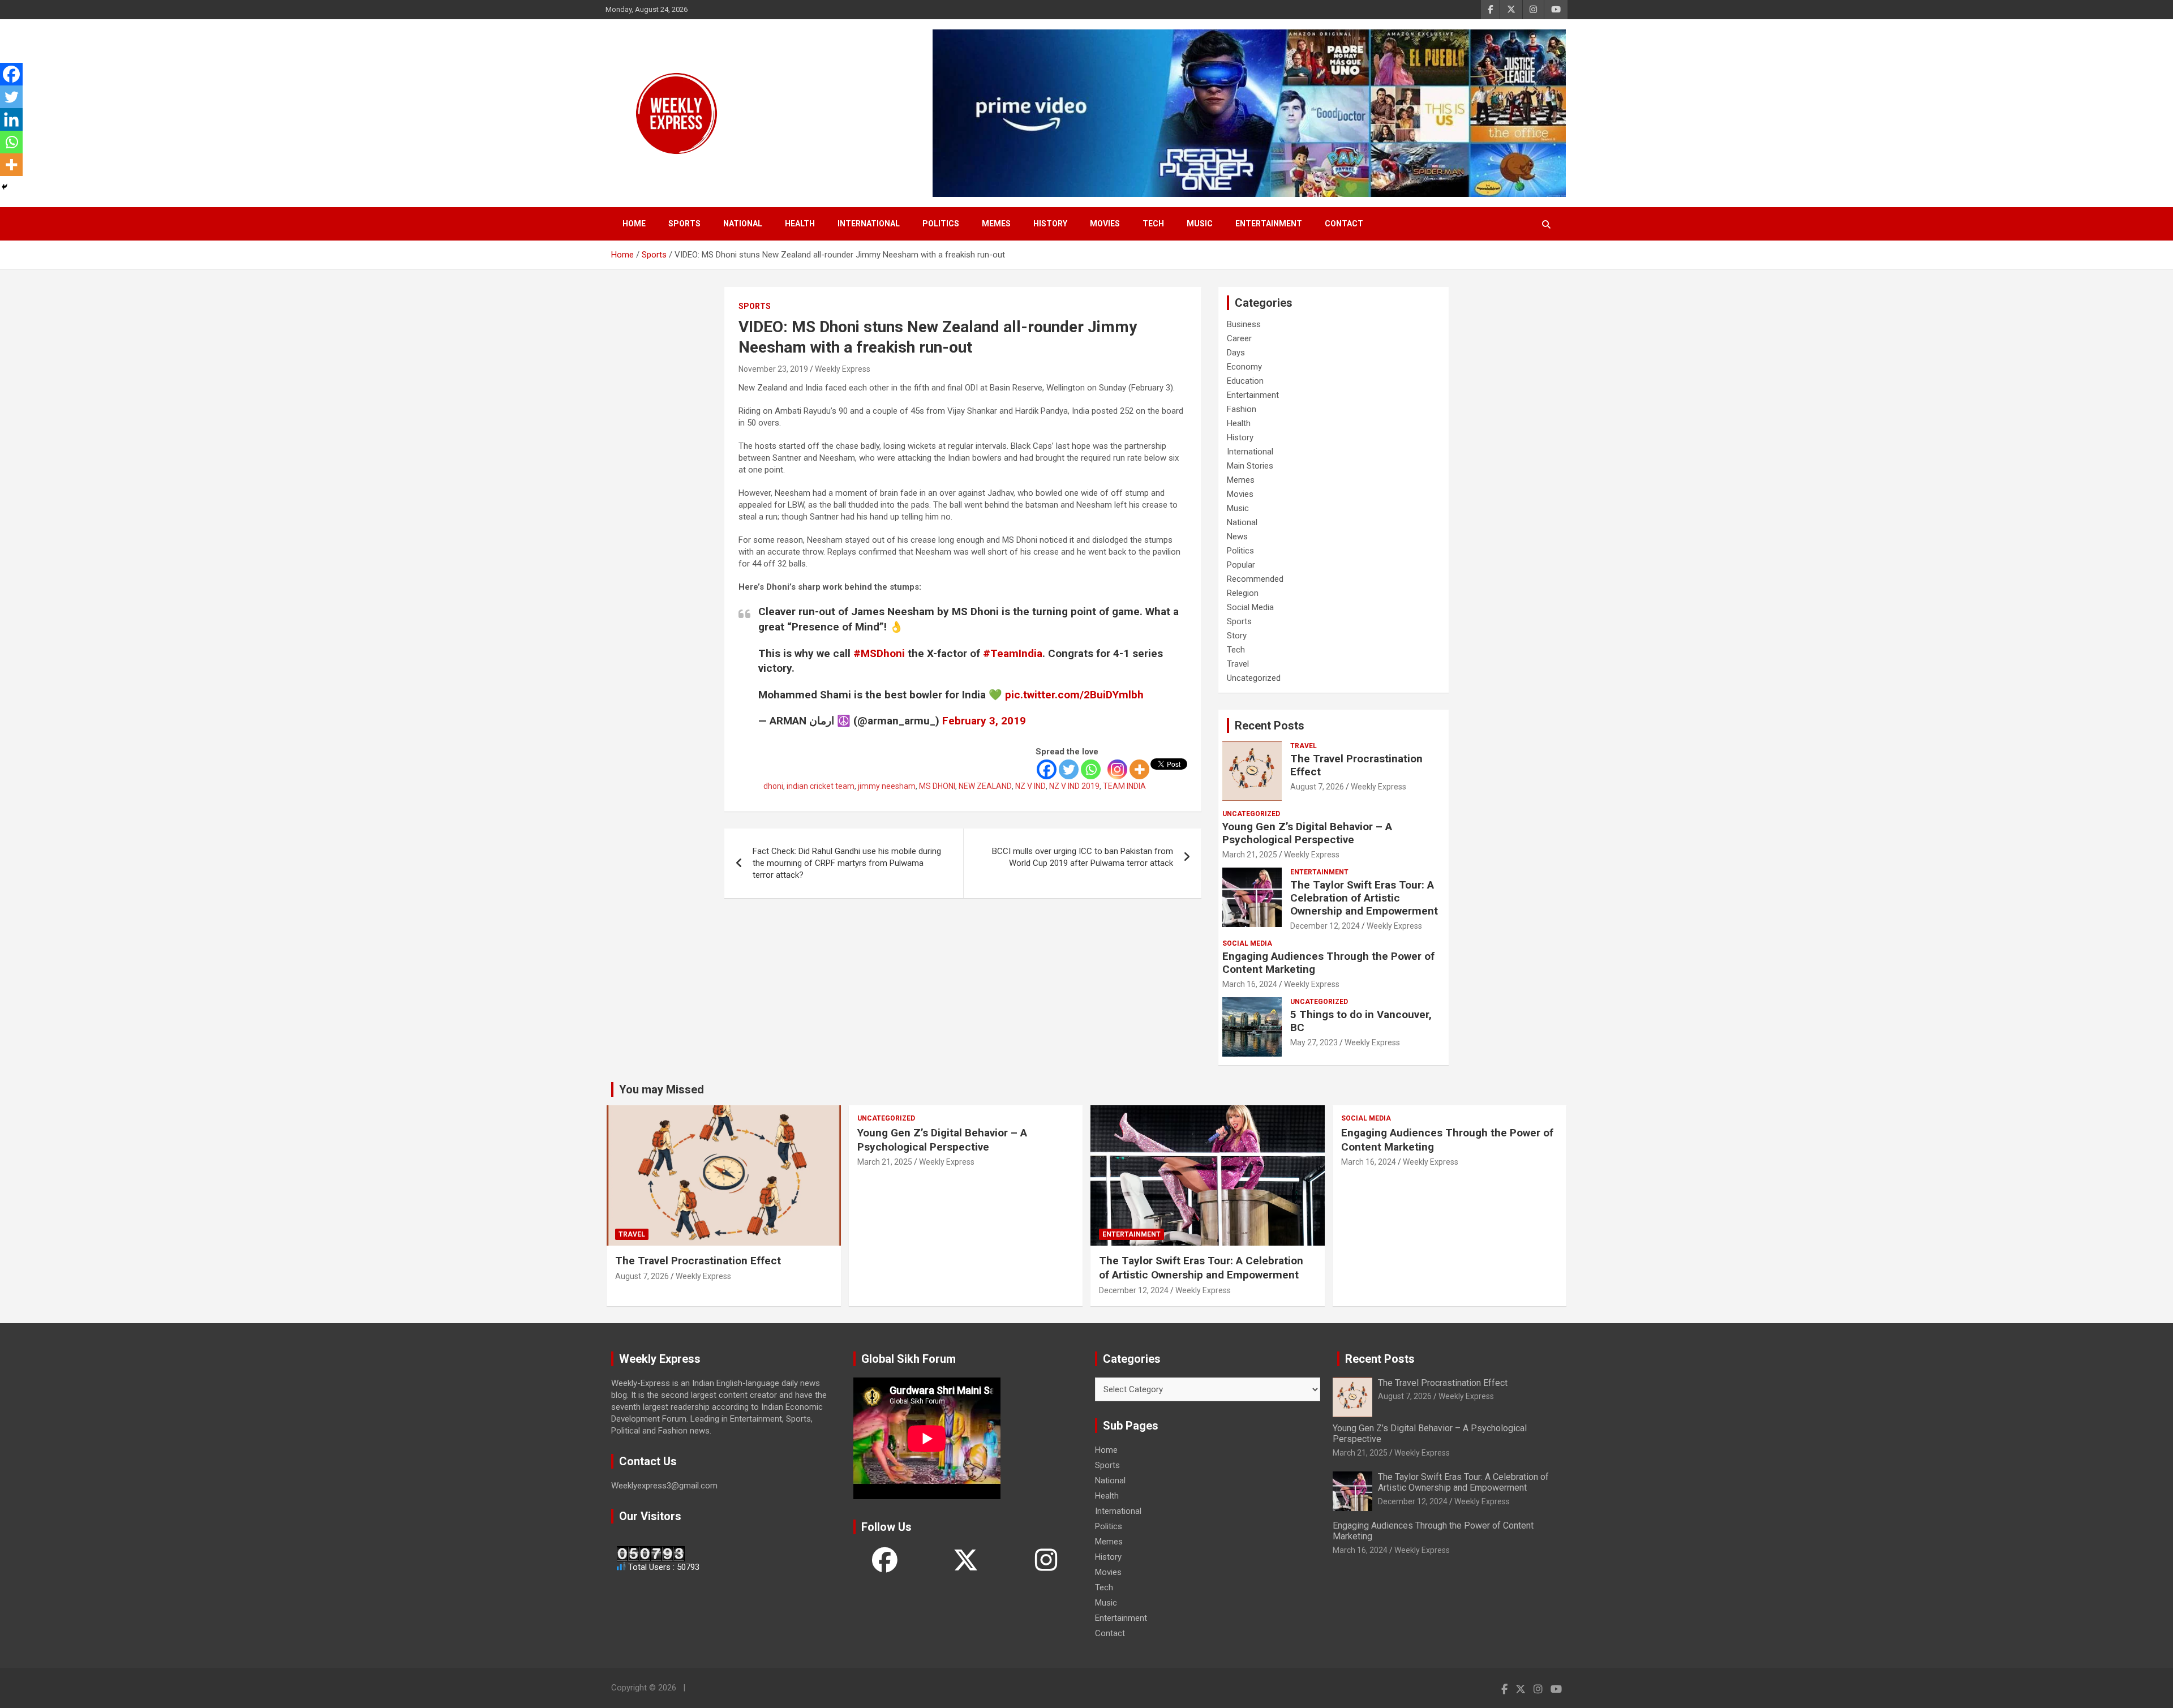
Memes (996, 224)
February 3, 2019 (984, 721)
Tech (1153, 224)
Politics (941, 224)
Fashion (1242, 409)
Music (1200, 224)
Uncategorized (1254, 678)
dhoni (773, 786)
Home (634, 224)
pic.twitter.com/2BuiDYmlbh (1074, 695)
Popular (1241, 565)
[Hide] (5, 187)
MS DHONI (937, 786)
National (743, 224)
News (1237, 537)
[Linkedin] (11, 119)
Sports (684, 224)
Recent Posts (1270, 726)
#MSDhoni (879, 653)
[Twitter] (1069, 769)
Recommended (1255, 579)
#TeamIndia (1013, 653)
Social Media (1250, 607)
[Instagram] (1117, 769)
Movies (1105, 224)
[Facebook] (1047, 769)
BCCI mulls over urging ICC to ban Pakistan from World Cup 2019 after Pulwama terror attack (1083, 857)
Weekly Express (843, 369)
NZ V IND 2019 (1074, 786)
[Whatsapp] (1091, 769)
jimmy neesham (887, 786)
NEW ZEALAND (985, 786)
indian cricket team (821, 786)
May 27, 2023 (1314, 1042)
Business (1244, 324)
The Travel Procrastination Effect (1356, 765)
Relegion (1243, 593)
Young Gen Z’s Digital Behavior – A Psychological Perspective (1307, 833)
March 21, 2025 (1250, 855)
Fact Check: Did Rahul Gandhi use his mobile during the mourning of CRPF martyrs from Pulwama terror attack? (847, 863)
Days (1236, 353)
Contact (1344, 224)
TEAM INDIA (1124, 786)
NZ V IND (1030, 786)
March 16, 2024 (1250, 984)
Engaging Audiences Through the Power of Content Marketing (1328, 963)
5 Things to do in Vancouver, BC (1361, 1021)
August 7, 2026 (1317, 787)
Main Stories (1250, 466)
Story (1237, 636)
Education (1245, 381)
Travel (1238, 664)
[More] (1139, 769)
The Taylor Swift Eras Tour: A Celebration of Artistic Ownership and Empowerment (1364, 898)
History (1050, 224)
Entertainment (1269, 224)
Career (1239, 338)
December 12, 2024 (1325, 926)
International (869, 224)
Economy (1244, 367)
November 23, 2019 (773, 369)
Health (800, 224)
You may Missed (662, 1089)
